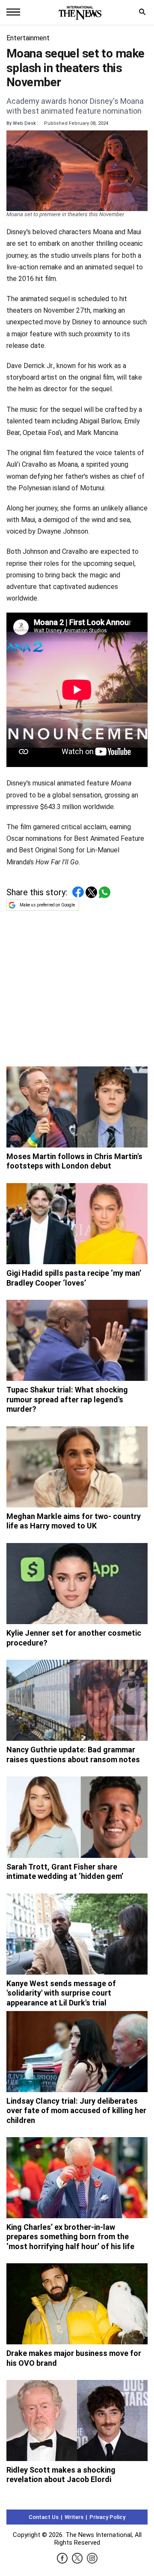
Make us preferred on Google (47, 905)
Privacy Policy (107, 2517)
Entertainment (28, 38)
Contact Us (44, 2517)
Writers (74, 2517)
